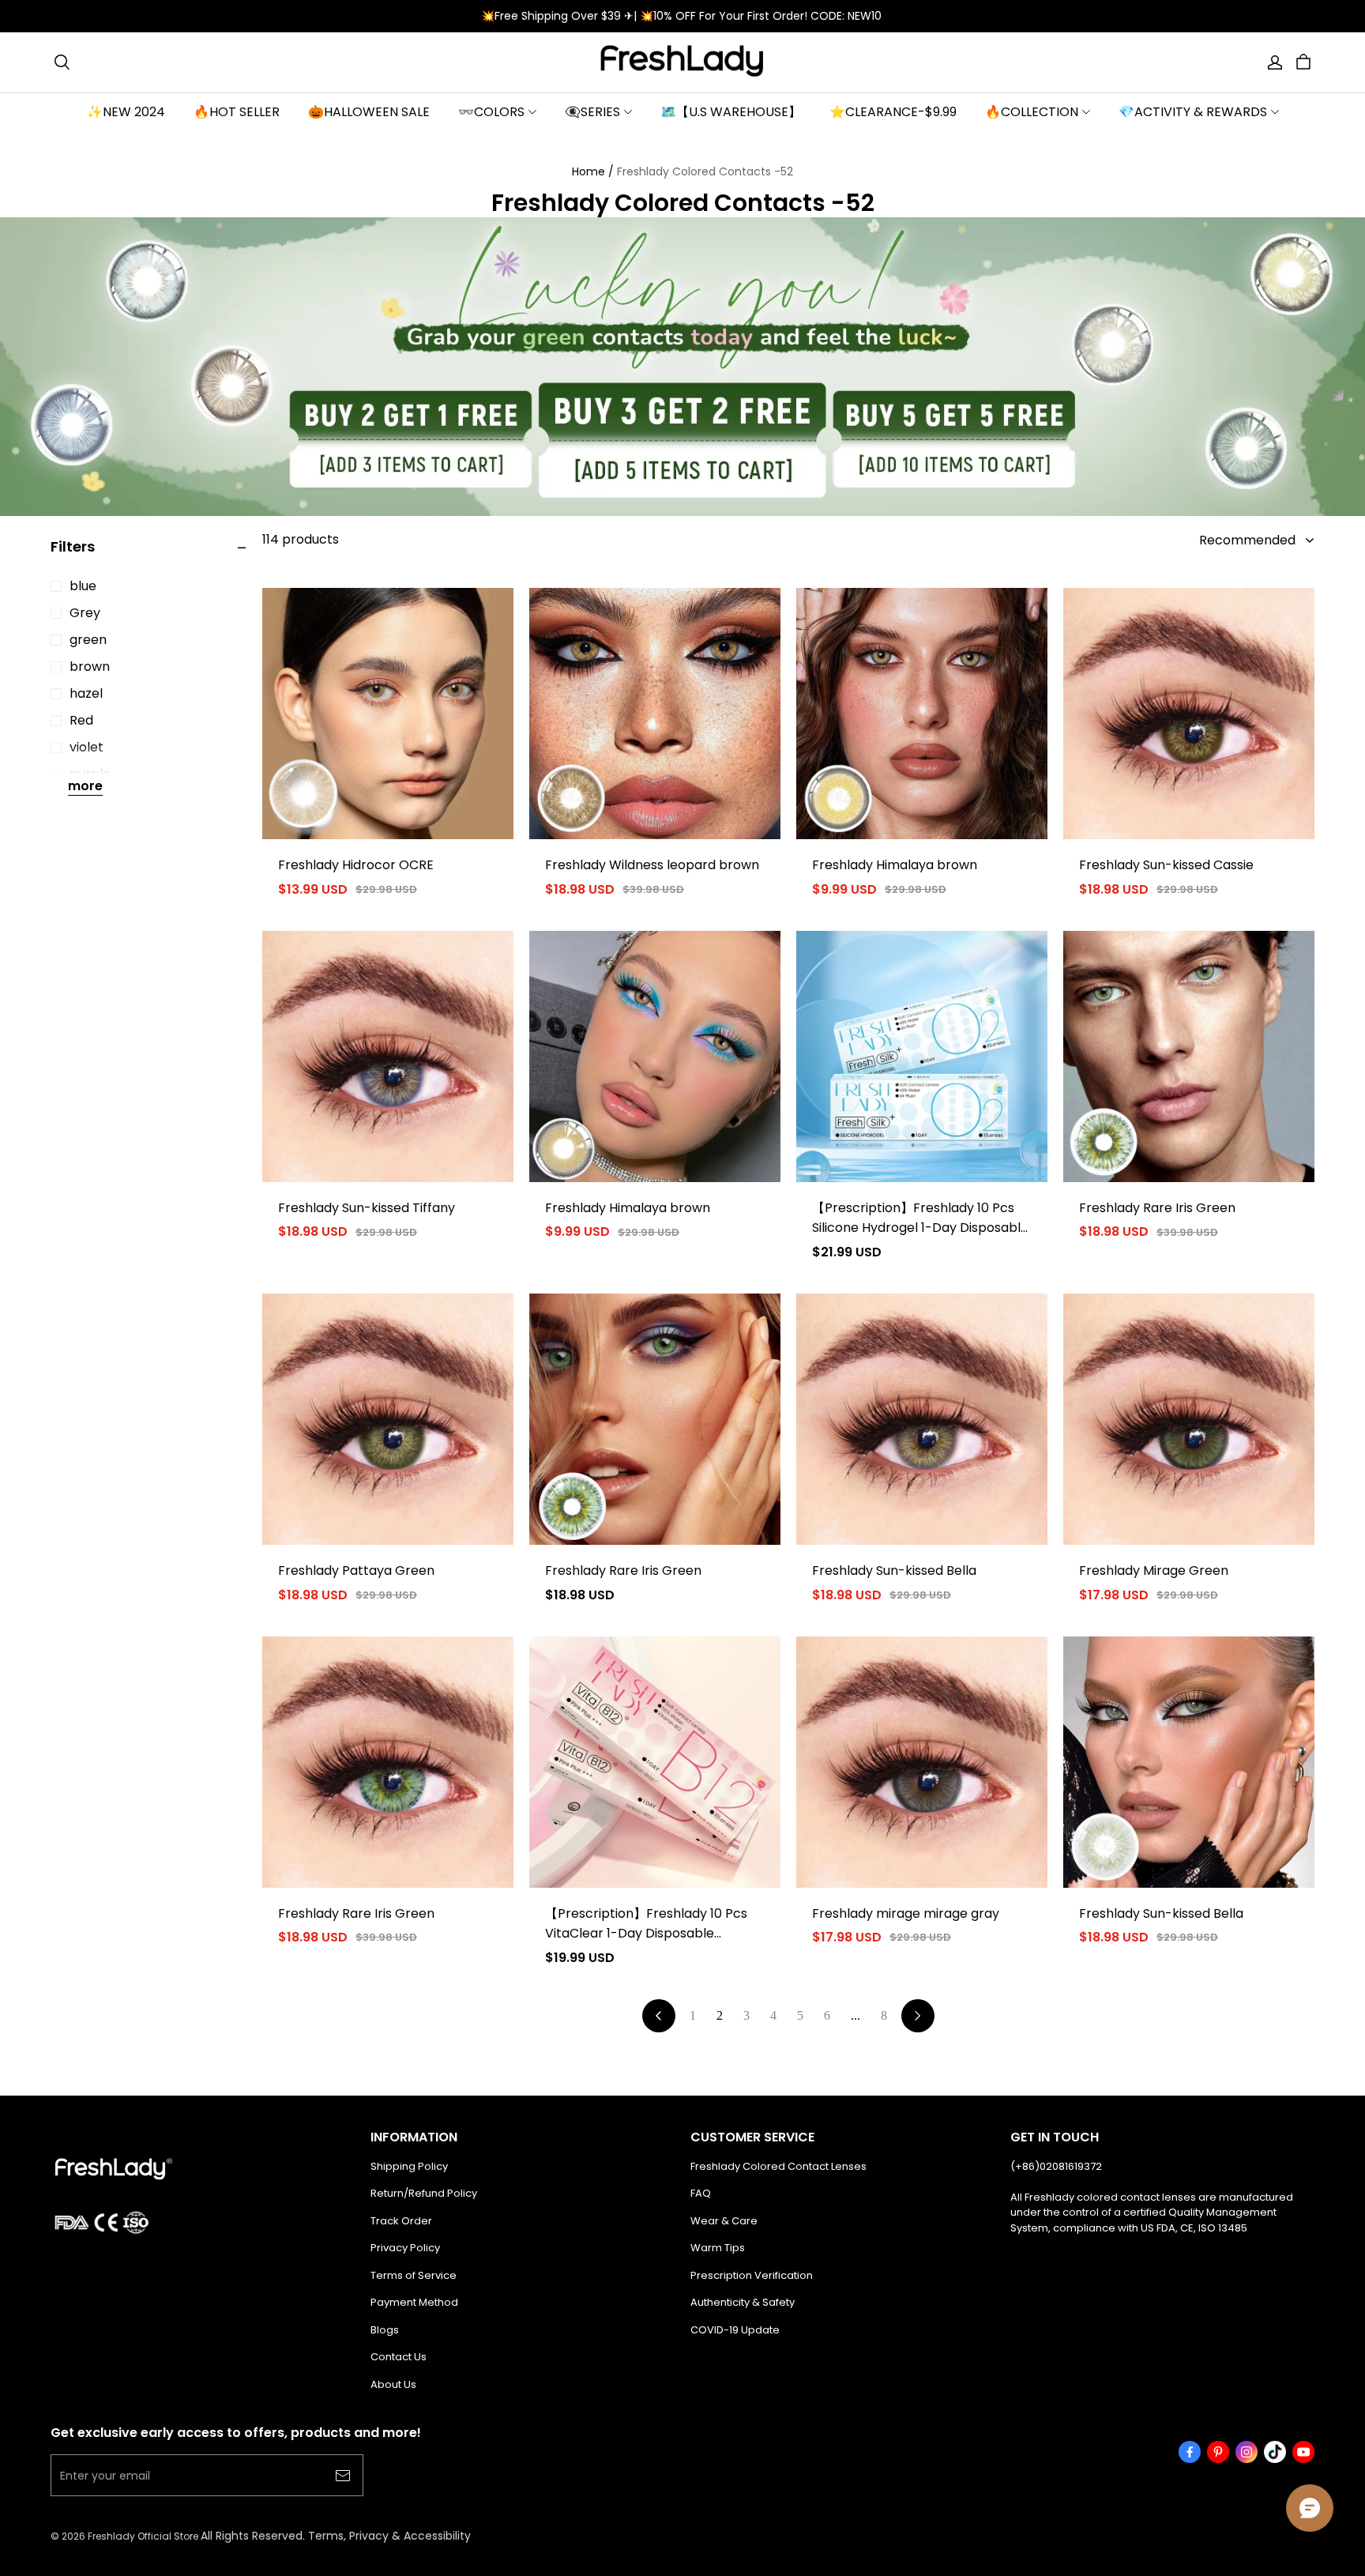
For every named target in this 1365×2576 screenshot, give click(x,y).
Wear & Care (724, 2221)
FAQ (701, 2193)
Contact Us (399, 2357)
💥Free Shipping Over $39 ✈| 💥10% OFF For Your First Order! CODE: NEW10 (683, 16)
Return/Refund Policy (424, 2193)
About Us (393, 2384)
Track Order (401, 2221)
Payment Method (414, 2302)
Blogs (385, 2330)
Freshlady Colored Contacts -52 (705, 171)
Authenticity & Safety (743, 2302)
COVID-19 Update (735, 2330)
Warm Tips (718, 2248)
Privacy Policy (405, 2248)
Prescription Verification (752, 2275)
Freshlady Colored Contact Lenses (778, 2166)
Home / (593, 171)
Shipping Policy (409, 2166)
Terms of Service (414, 2275)
